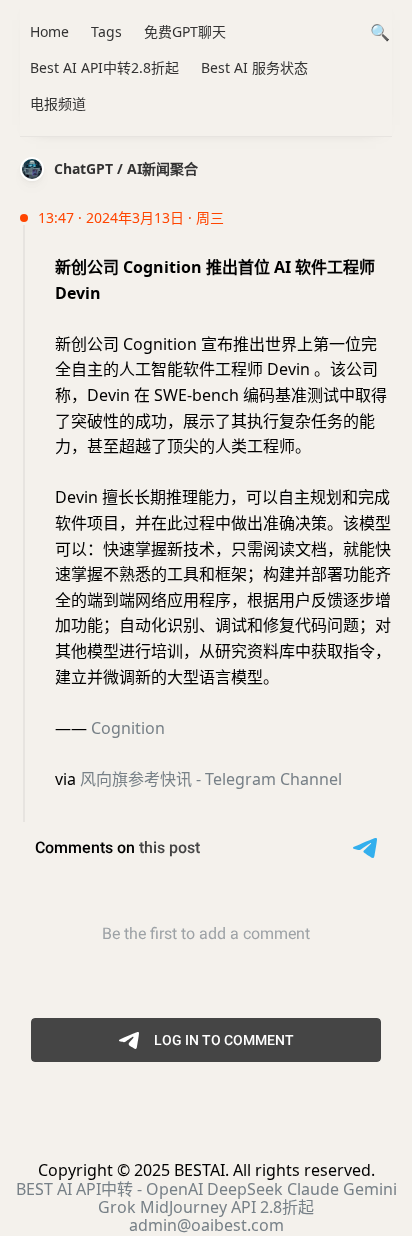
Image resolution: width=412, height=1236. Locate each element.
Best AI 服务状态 (254, 67)
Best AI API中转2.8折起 (104, 67)
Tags (106, 31)
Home (49, 31)
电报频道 (58, 103)
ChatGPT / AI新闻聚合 (126, 168)
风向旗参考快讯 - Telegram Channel (211, 779)
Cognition (128, 728)
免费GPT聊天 (185, 31)
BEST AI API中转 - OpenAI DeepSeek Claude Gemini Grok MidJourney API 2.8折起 (206, 1198)
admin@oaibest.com (206, 1225)
